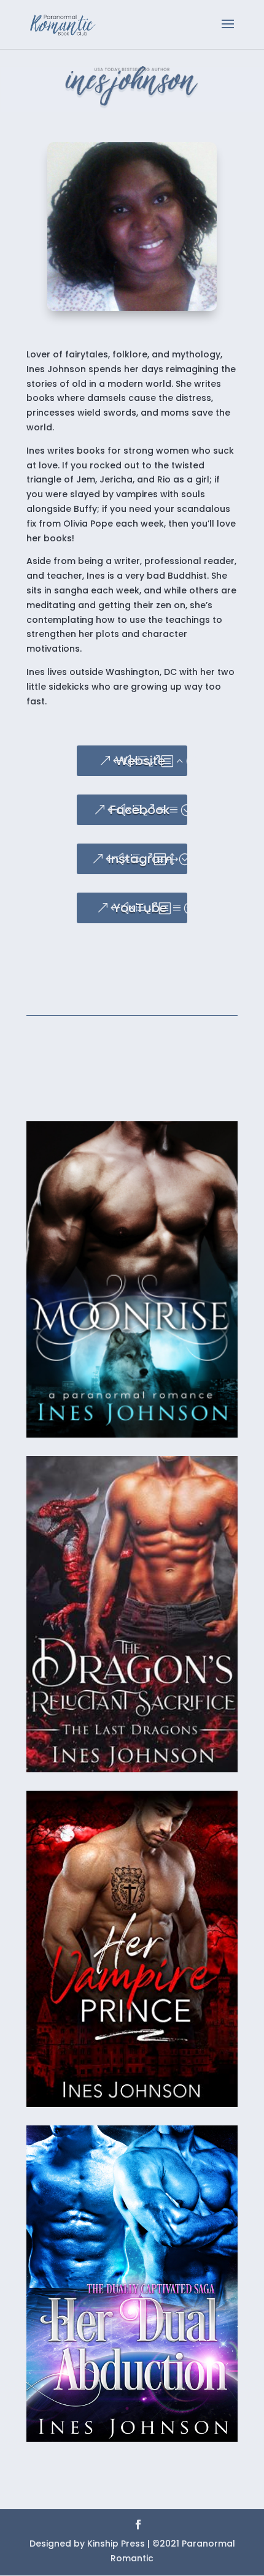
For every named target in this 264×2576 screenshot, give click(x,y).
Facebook (140, 810)
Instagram (140, 859)
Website (140, 761)
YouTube (140, 908)
